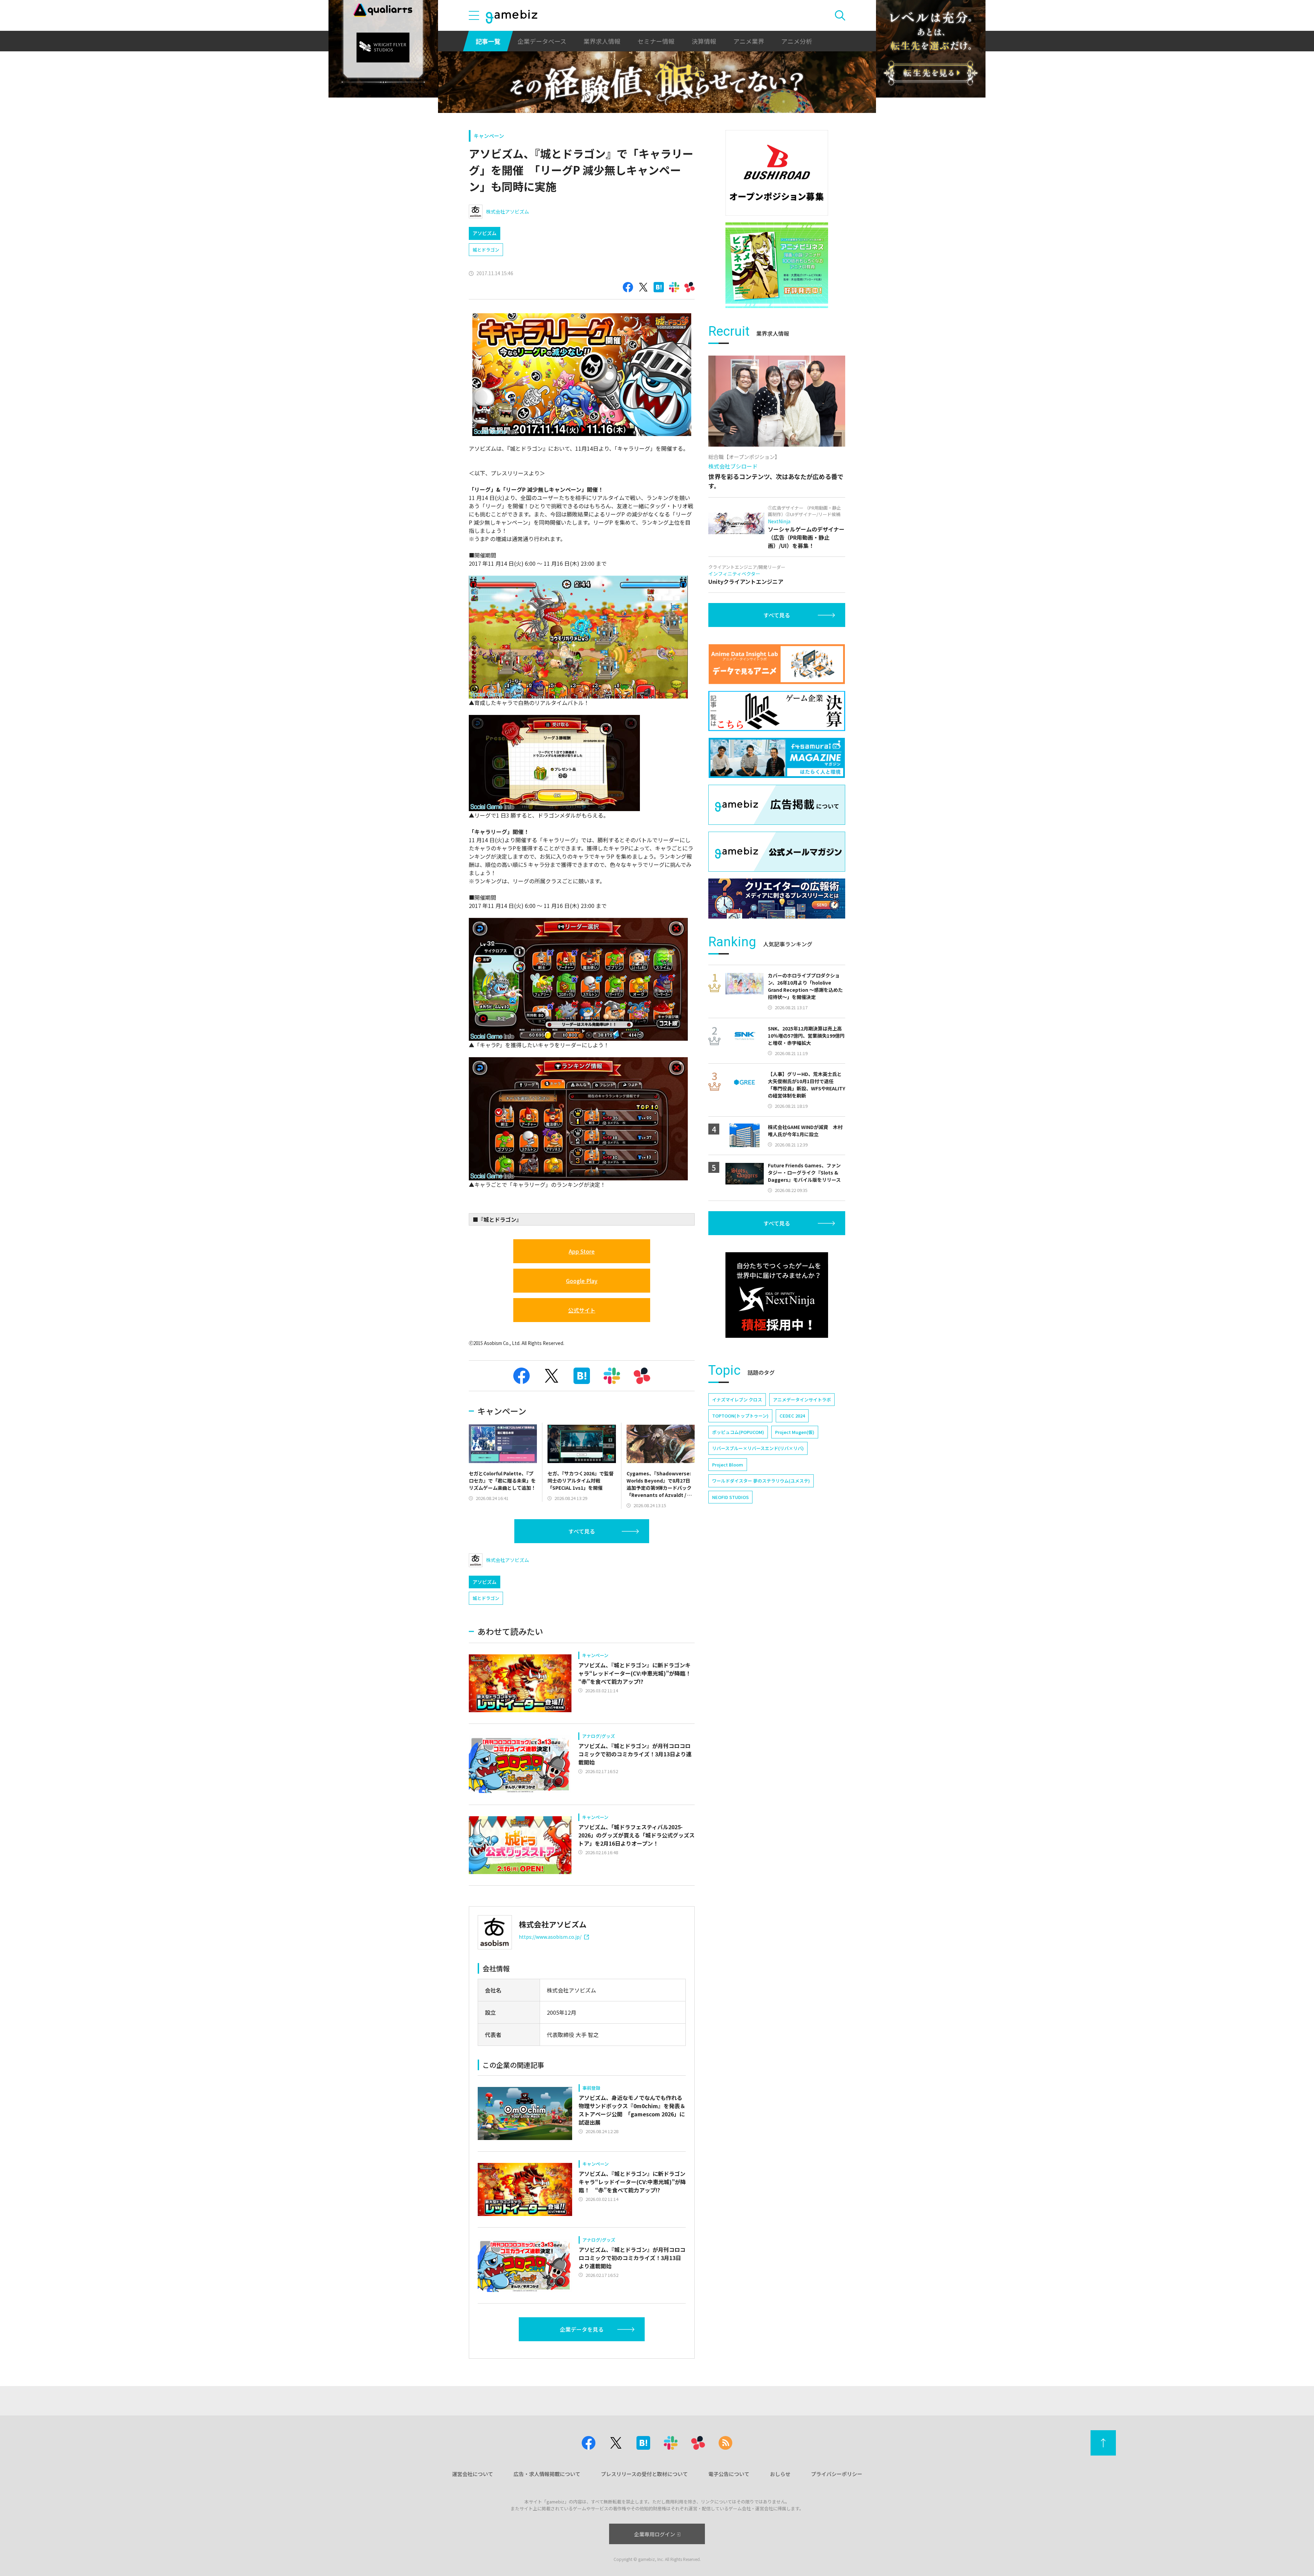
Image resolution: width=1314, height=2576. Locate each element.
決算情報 (704, 41)
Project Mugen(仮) (795, 1432)
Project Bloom (728, 1465)
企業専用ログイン (655, 2534)
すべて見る (582, 1531)
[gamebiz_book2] (777, 265)
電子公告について (729, 2474)
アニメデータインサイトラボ (802, 1400)
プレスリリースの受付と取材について (644, 2474)
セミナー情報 (656, 41)
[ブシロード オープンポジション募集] (777, 173)
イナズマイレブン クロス (737, 1400)
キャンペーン (489, 136)
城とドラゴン (486, 250)
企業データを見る (582, 2329)
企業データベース (542, 41)
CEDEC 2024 (792, 1416)
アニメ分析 (797, 41)
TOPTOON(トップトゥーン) (740, 1416)
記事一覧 (488, 41)
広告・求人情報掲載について (547, 2474)
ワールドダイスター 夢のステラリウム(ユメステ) (761, 1481)
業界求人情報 (602, 41)
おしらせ (780, 2474)
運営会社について (473, 2474)
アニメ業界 (749, 41)
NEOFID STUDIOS (730, 1497)
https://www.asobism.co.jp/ (550, 1937)
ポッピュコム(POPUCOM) (738, 1432)
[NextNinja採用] (777, 1295)
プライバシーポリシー (837, 2474)
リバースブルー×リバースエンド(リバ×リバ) (758, 1448)
